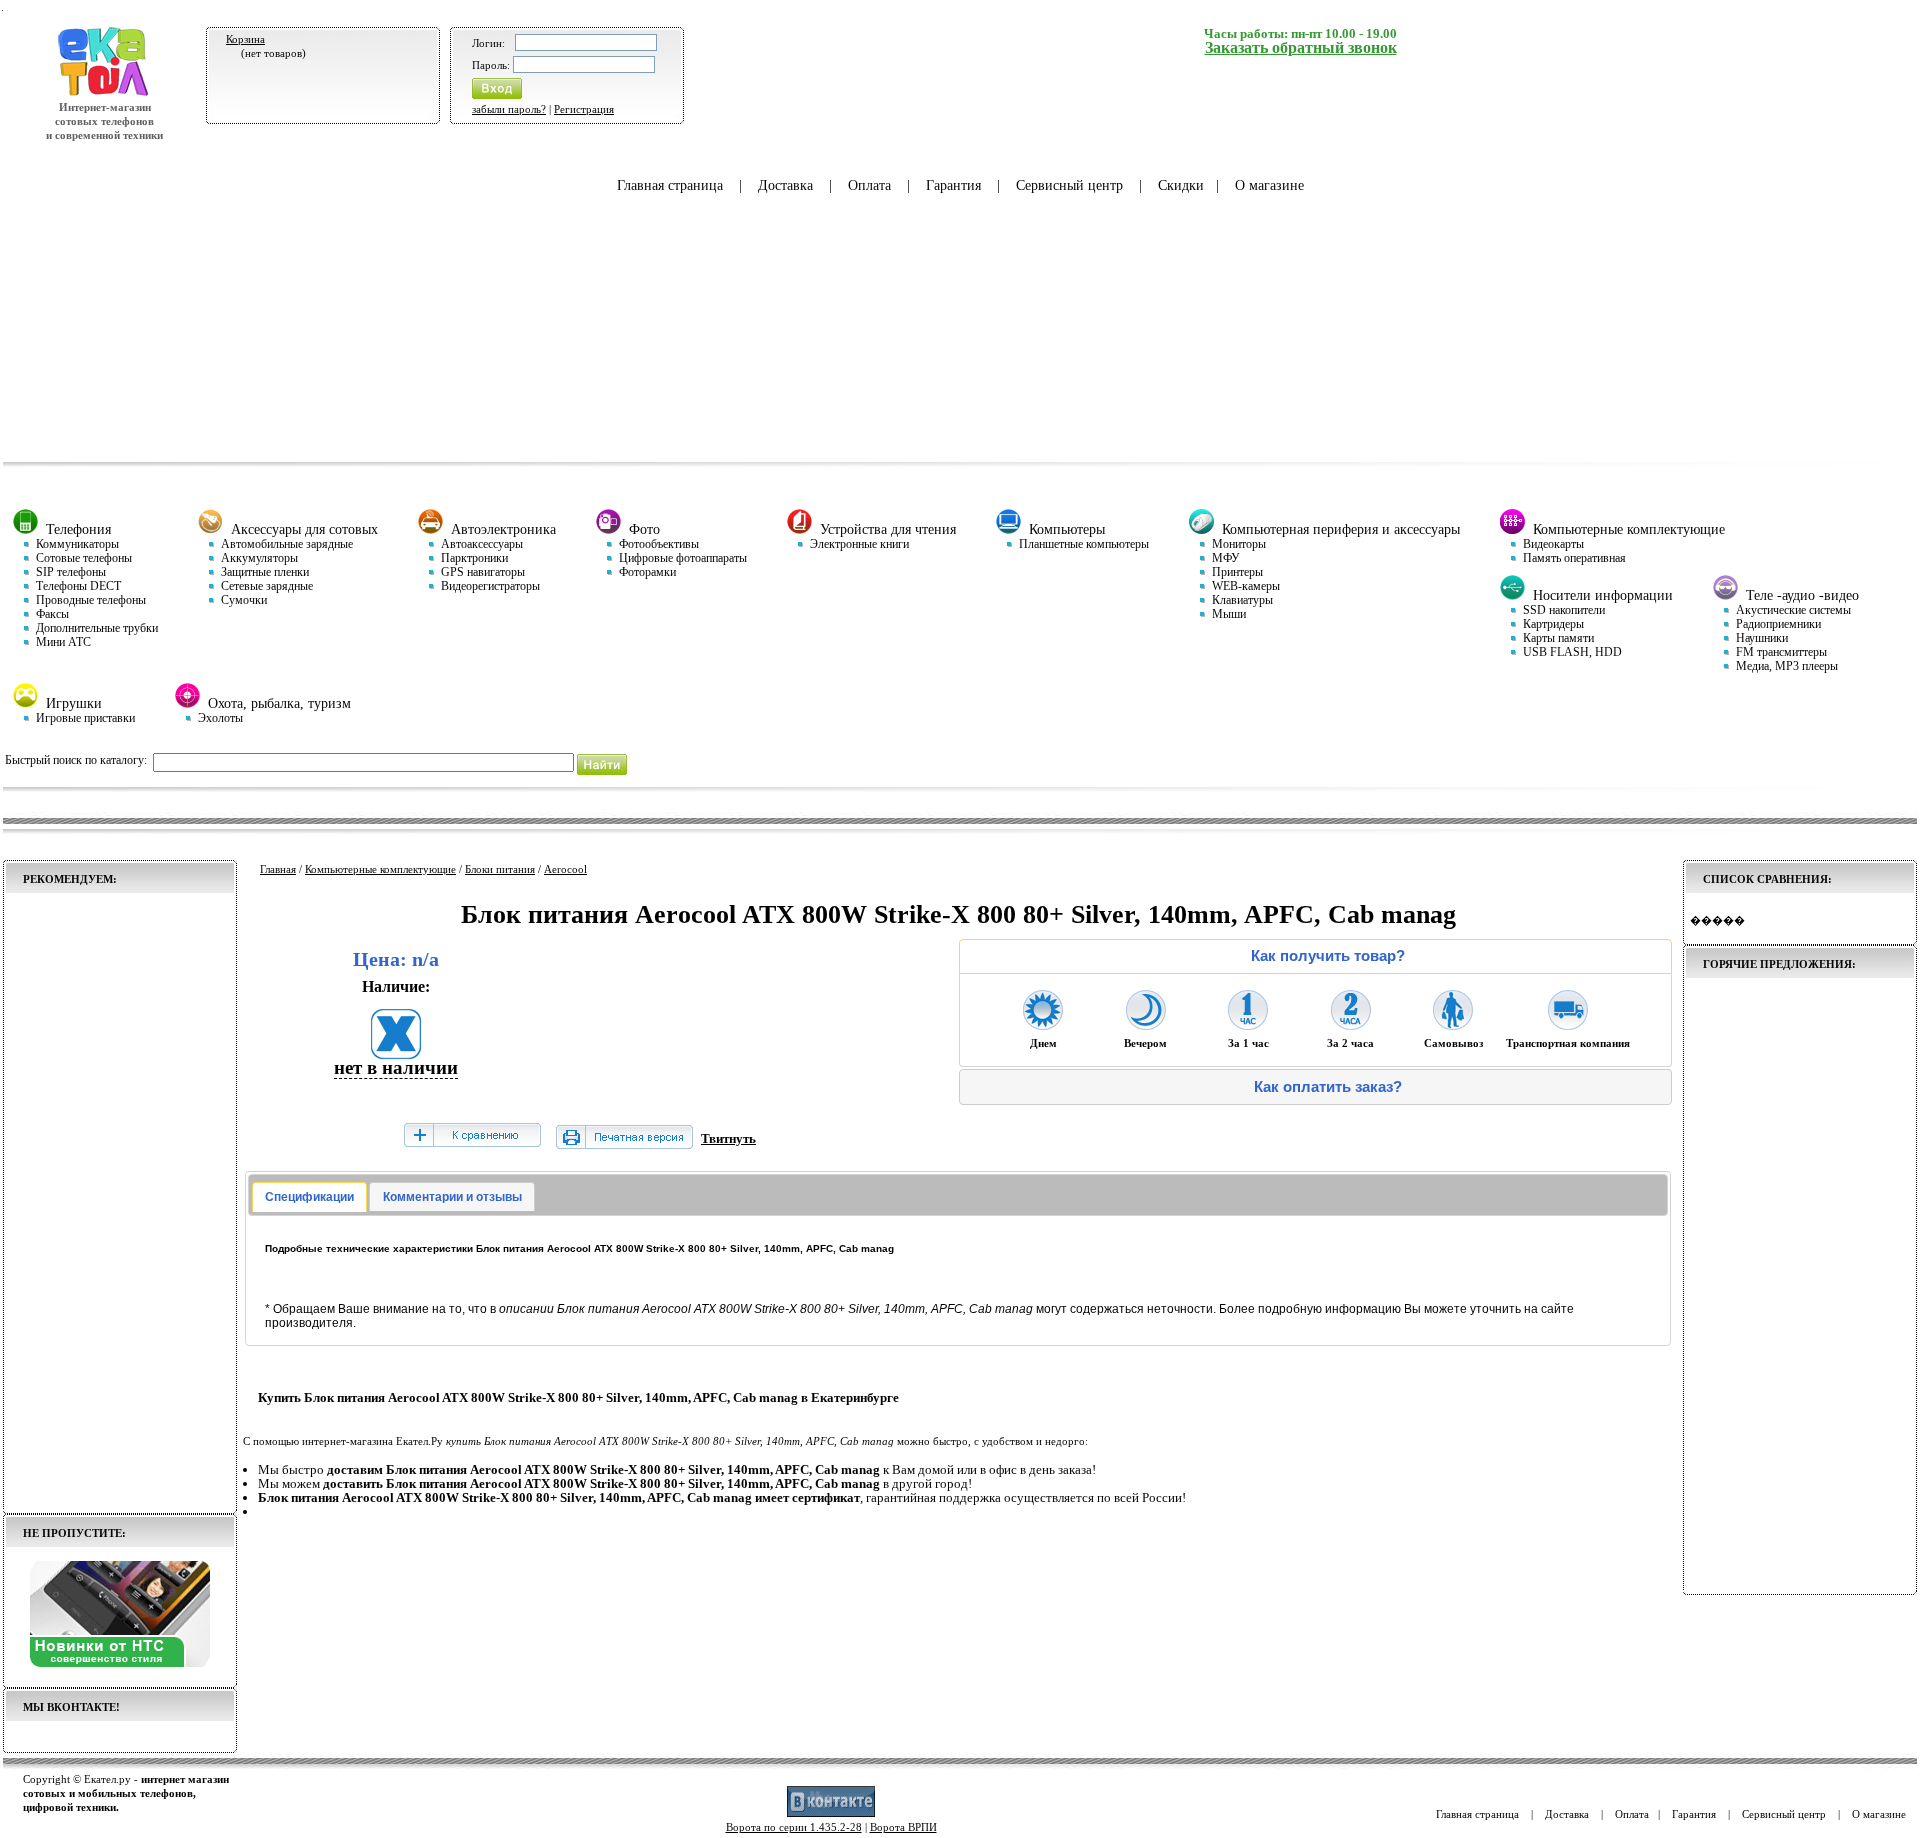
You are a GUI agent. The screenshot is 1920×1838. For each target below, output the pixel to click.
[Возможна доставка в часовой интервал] (1248, 1024)
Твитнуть (728, 1138)
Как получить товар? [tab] (1328, 956)
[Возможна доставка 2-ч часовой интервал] (1351, 1024)
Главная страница (670, 185)
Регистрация (584, 109)
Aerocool (565, 869)
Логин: (488, 43)
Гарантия (953, 185)
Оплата (869, 185)
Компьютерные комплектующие (380, 869)
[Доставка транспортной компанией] (1568, 1024)
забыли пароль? (509, 109)
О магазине (1269, 185)
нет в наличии (396, 1067)
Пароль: (491, 65)
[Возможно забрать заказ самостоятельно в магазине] (1453, 1024)
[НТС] (120, 1663)
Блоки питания (500, 869)
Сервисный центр (1069, 185)
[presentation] (309, 1197)
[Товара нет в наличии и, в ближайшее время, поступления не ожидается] (396, 1052)
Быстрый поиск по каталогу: (76, 760)
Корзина (245, 39)
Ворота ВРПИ (903, 1827)
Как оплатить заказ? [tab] (1328, 1087)
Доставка (785, 185)
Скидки (1181, 185)
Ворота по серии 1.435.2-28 (794, 1827)
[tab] (309, 1197)
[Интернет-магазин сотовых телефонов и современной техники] (104, 93)
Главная (278, 869)
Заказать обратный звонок (1301, 47)
